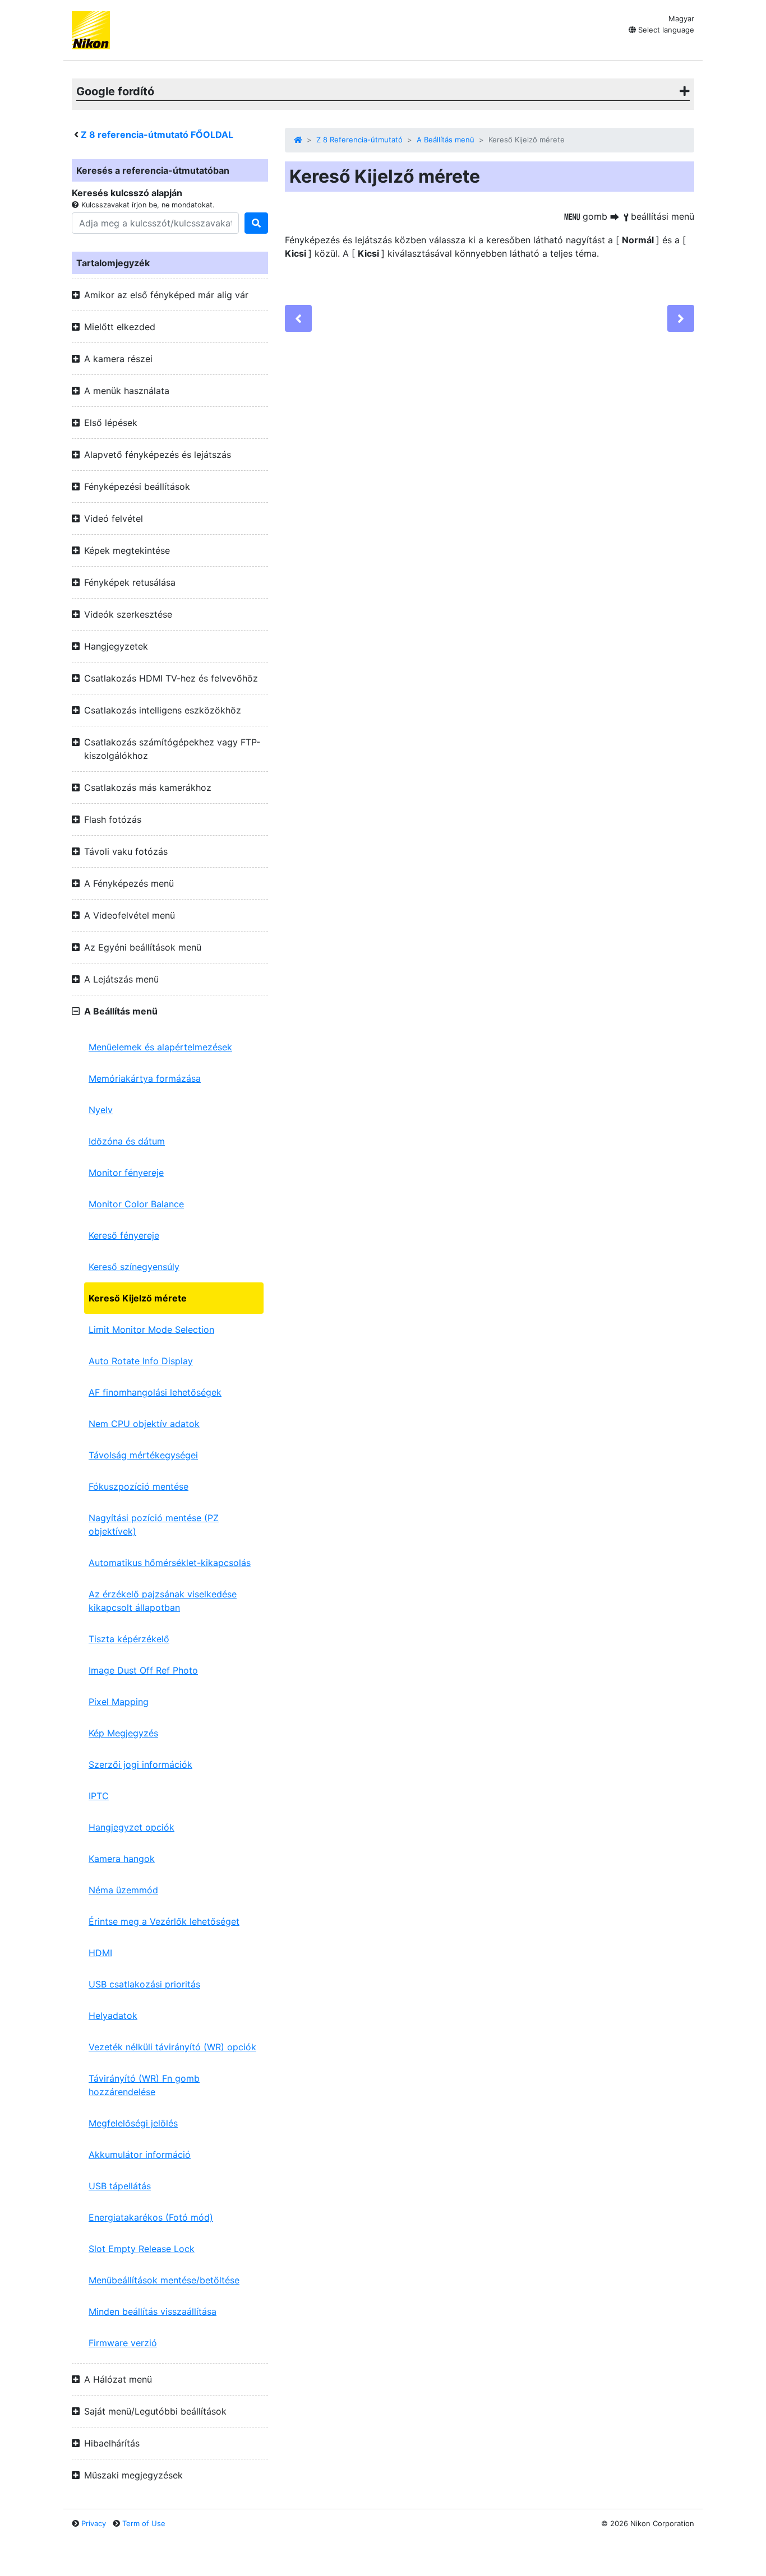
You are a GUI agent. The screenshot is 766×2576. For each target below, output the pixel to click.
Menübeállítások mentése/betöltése (164, 2280)
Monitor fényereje (126, 1173)
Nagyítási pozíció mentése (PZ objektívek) (154, 1525)
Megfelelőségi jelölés (133, 2123)
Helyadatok (113, 2016)
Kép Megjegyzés (123, 1733)
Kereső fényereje (124, 1235)
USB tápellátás (120, 2186)
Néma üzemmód (123, 1890)
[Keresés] (256, 223)
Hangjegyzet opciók (131, 1827)
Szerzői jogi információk (140, 1764)
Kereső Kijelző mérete (138, 1298)
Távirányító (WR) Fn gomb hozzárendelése (144, 2085)
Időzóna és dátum (127, 1141)
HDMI (100, 1953)
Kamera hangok (122, 1859)
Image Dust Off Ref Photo (143, 1670)
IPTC (99, 1796)
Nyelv (101, 1110)
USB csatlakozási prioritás (144, 1984)
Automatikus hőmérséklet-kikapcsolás (170, 1563)
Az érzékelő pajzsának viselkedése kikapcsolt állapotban (163, 1601)
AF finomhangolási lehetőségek (155, 1392)
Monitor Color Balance (136, 1204)
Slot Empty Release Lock (142, 2249)
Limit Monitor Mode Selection (151, 1329)
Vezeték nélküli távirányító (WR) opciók (172, 2047)
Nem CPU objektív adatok (144, 1424)
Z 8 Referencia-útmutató (359, 140)
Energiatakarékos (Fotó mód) (151, 2217)
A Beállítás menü (446, 140)
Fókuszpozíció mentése (139, 1486)
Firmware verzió (123, 2343)
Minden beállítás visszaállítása (153, 2311)
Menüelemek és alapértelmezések (160, 1047)
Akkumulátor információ (140, 2155)
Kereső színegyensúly (134, 1267)
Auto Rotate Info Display (141, 1361)
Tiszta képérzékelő (129, 1639)
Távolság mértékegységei (143, 1455)
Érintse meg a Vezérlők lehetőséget (164, 1921)
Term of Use (144, 2523)
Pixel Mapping (119, 1702)
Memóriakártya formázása (145, 1078)
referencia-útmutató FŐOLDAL (157, 135)
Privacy (94, 2523)
